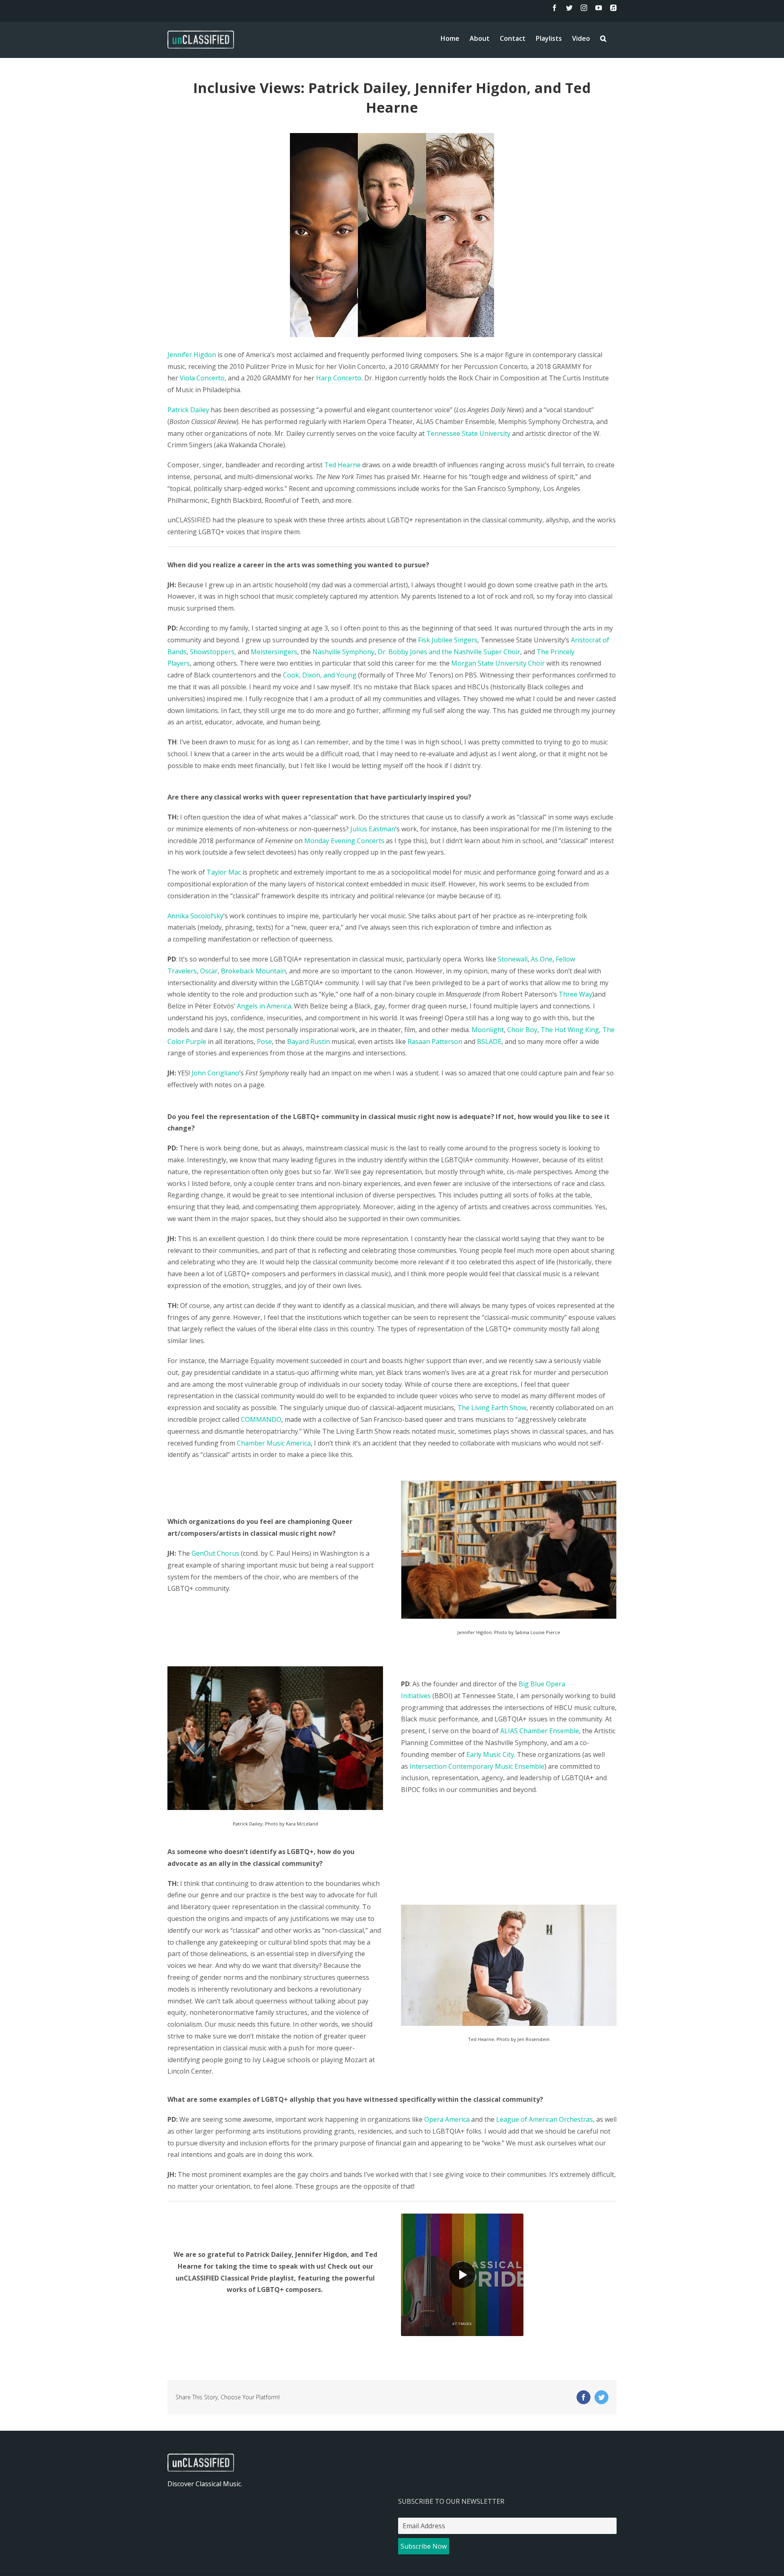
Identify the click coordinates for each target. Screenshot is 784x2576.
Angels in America (264, 1006)
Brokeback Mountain (253, 971)
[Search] (603, 38)
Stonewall (513, 959)
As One (542, 959)
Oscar (209, 971)
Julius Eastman (373, 829)
